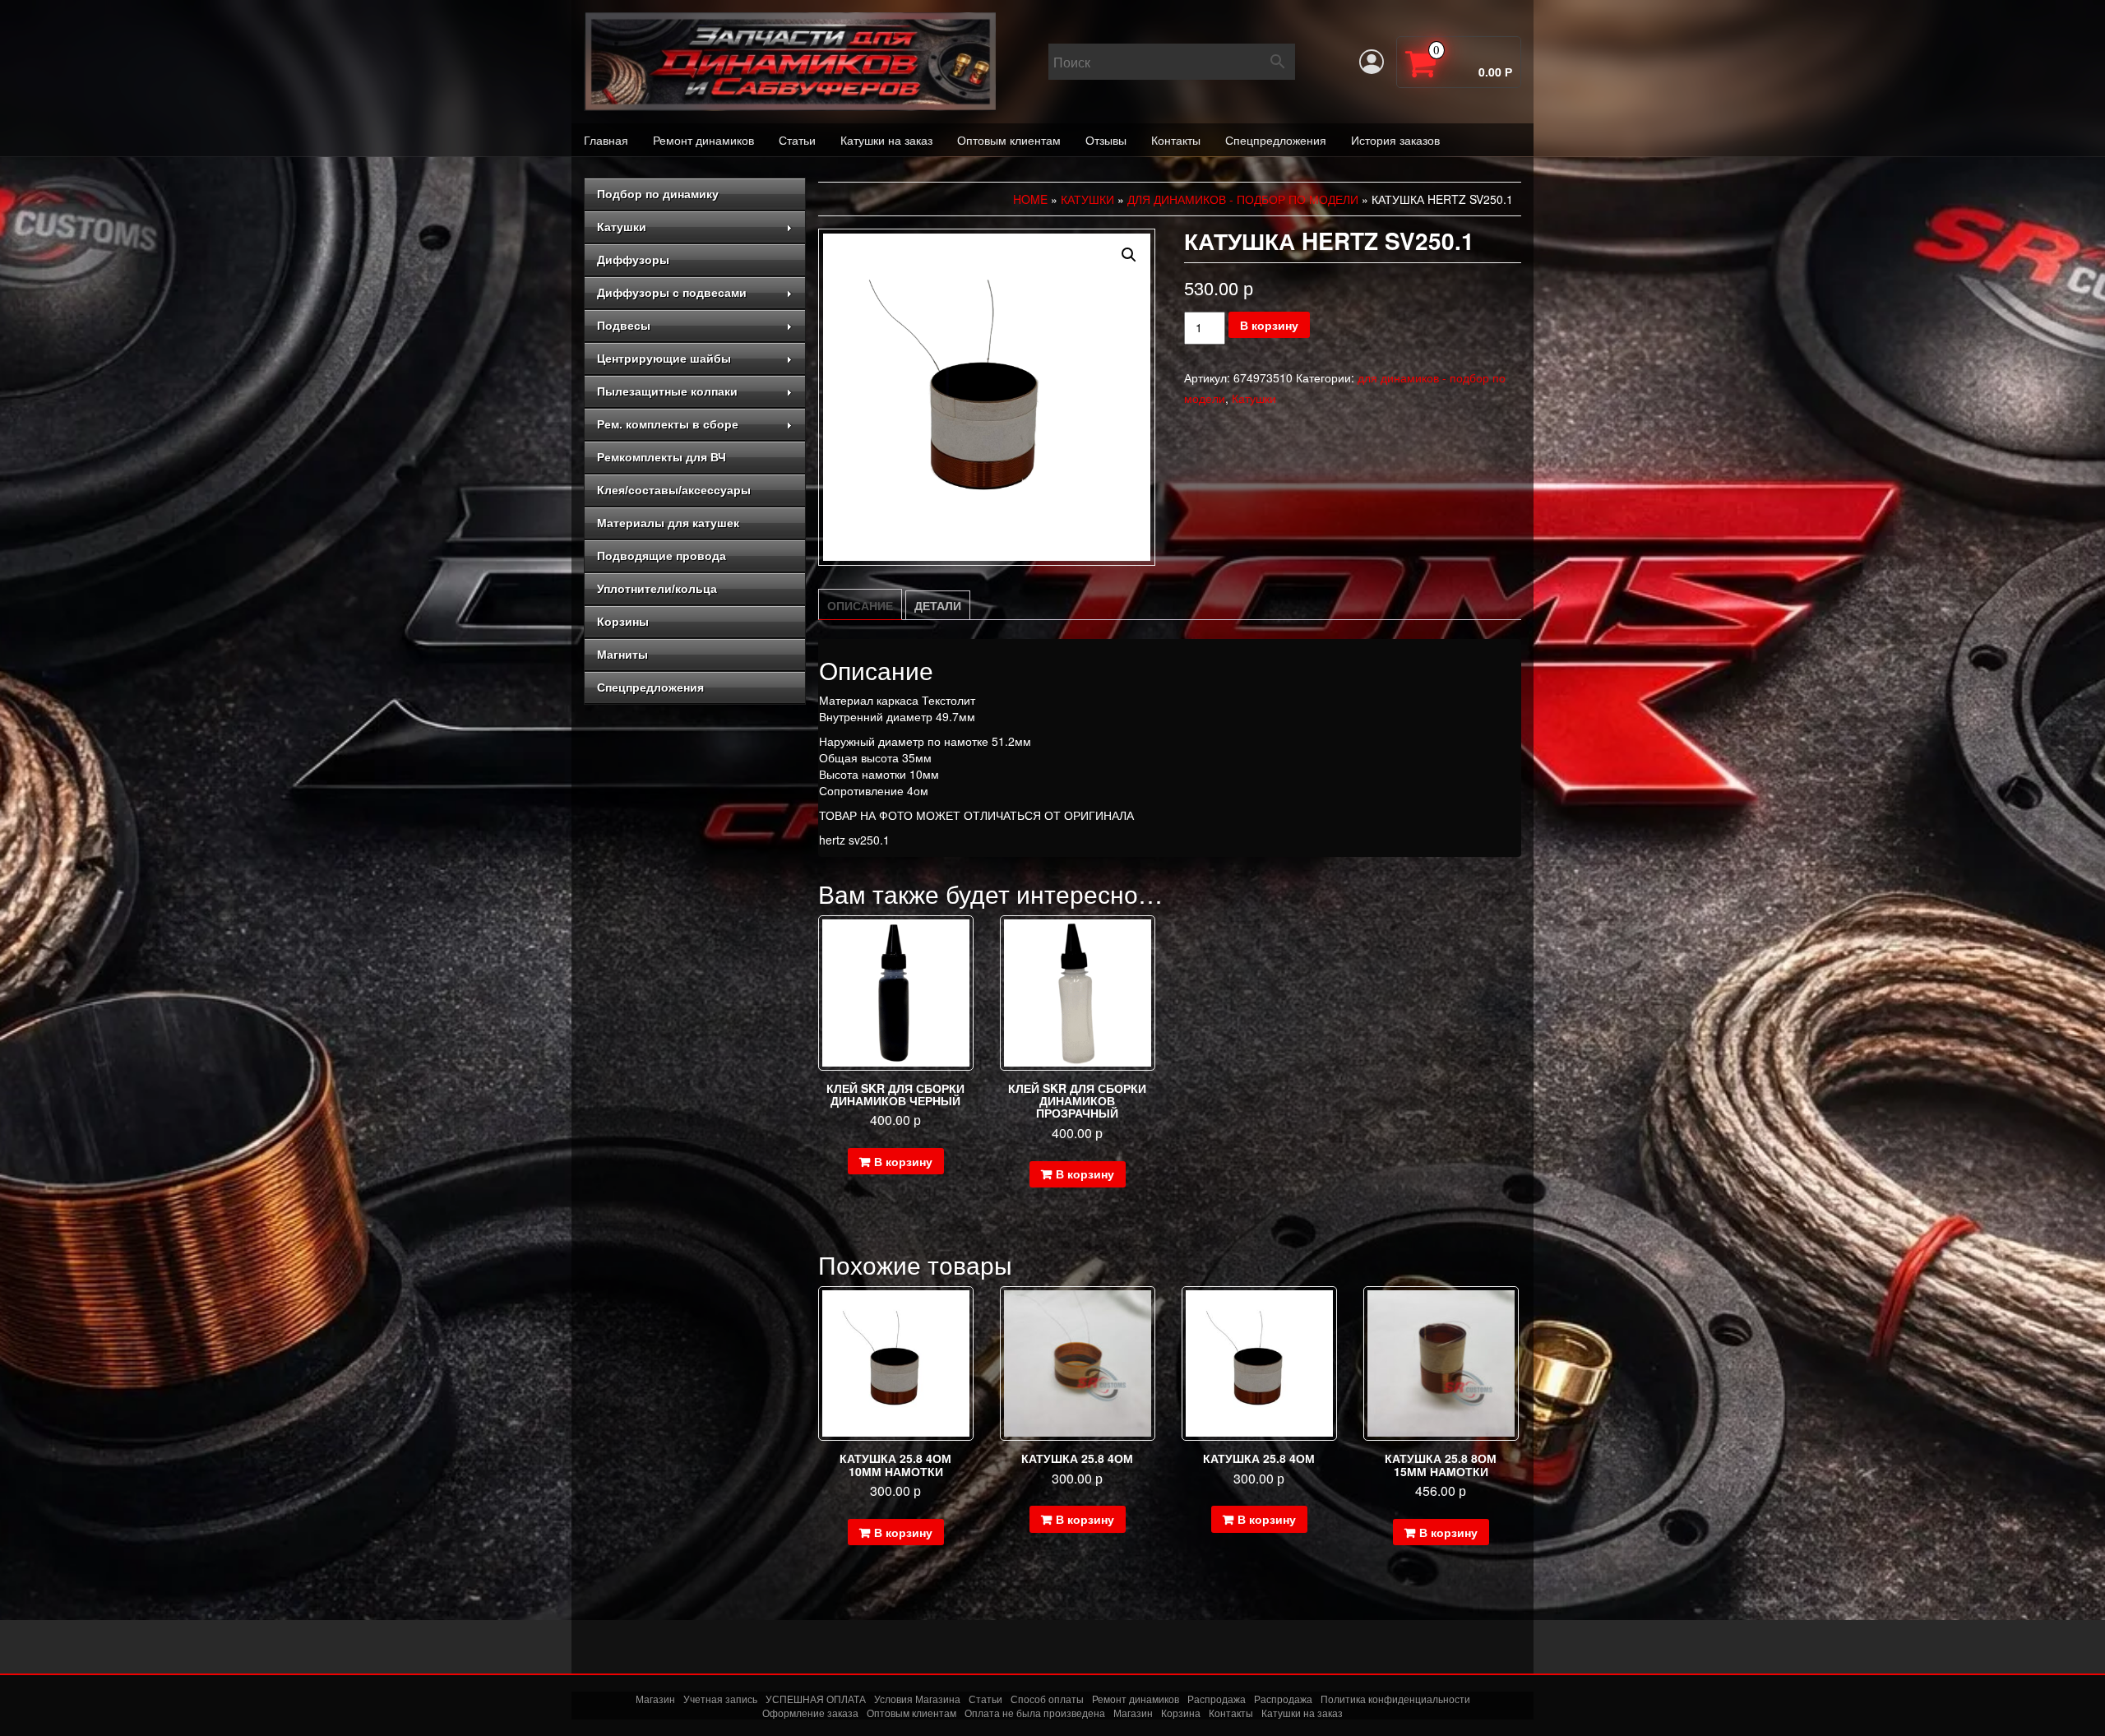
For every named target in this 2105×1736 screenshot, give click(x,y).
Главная (606, 140)
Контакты (1176, 140)
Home (1030, 199)
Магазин (655, 1699)
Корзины (623, 622)
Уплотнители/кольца (657, 589)
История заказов (1395, 140)
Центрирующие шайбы (664, 359)
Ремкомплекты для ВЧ (662, 457)
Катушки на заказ (886, 140)
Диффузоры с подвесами (672, 293)
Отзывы (1106, 140)
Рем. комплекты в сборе (668, 424)
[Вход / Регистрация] (1372, 62)
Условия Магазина (917, 1699)
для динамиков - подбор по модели (1243, 199)
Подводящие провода (662, 556)
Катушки (622, 227)
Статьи (797, 140)
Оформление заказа (810, 1713)
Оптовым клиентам (1009, 140)
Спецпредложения (1276, 140)
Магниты (622, 655)
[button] (1129, 255)
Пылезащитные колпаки (667, 391)
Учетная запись (720, 1699)
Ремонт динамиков (703, 140)
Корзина (1181, 1713)
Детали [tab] (938, 605)
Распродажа (1217, 1699)
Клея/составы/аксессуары (674, 490)
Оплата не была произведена (1035, 1713)
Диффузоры (633, 260)
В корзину (1269, 325)
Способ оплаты (1047, 1699)
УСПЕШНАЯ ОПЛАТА (816, 1699)
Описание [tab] (860, 605)
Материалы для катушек (668, 523)
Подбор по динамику (658, 194)
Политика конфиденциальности (1395, 1699)
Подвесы (624, 326)
